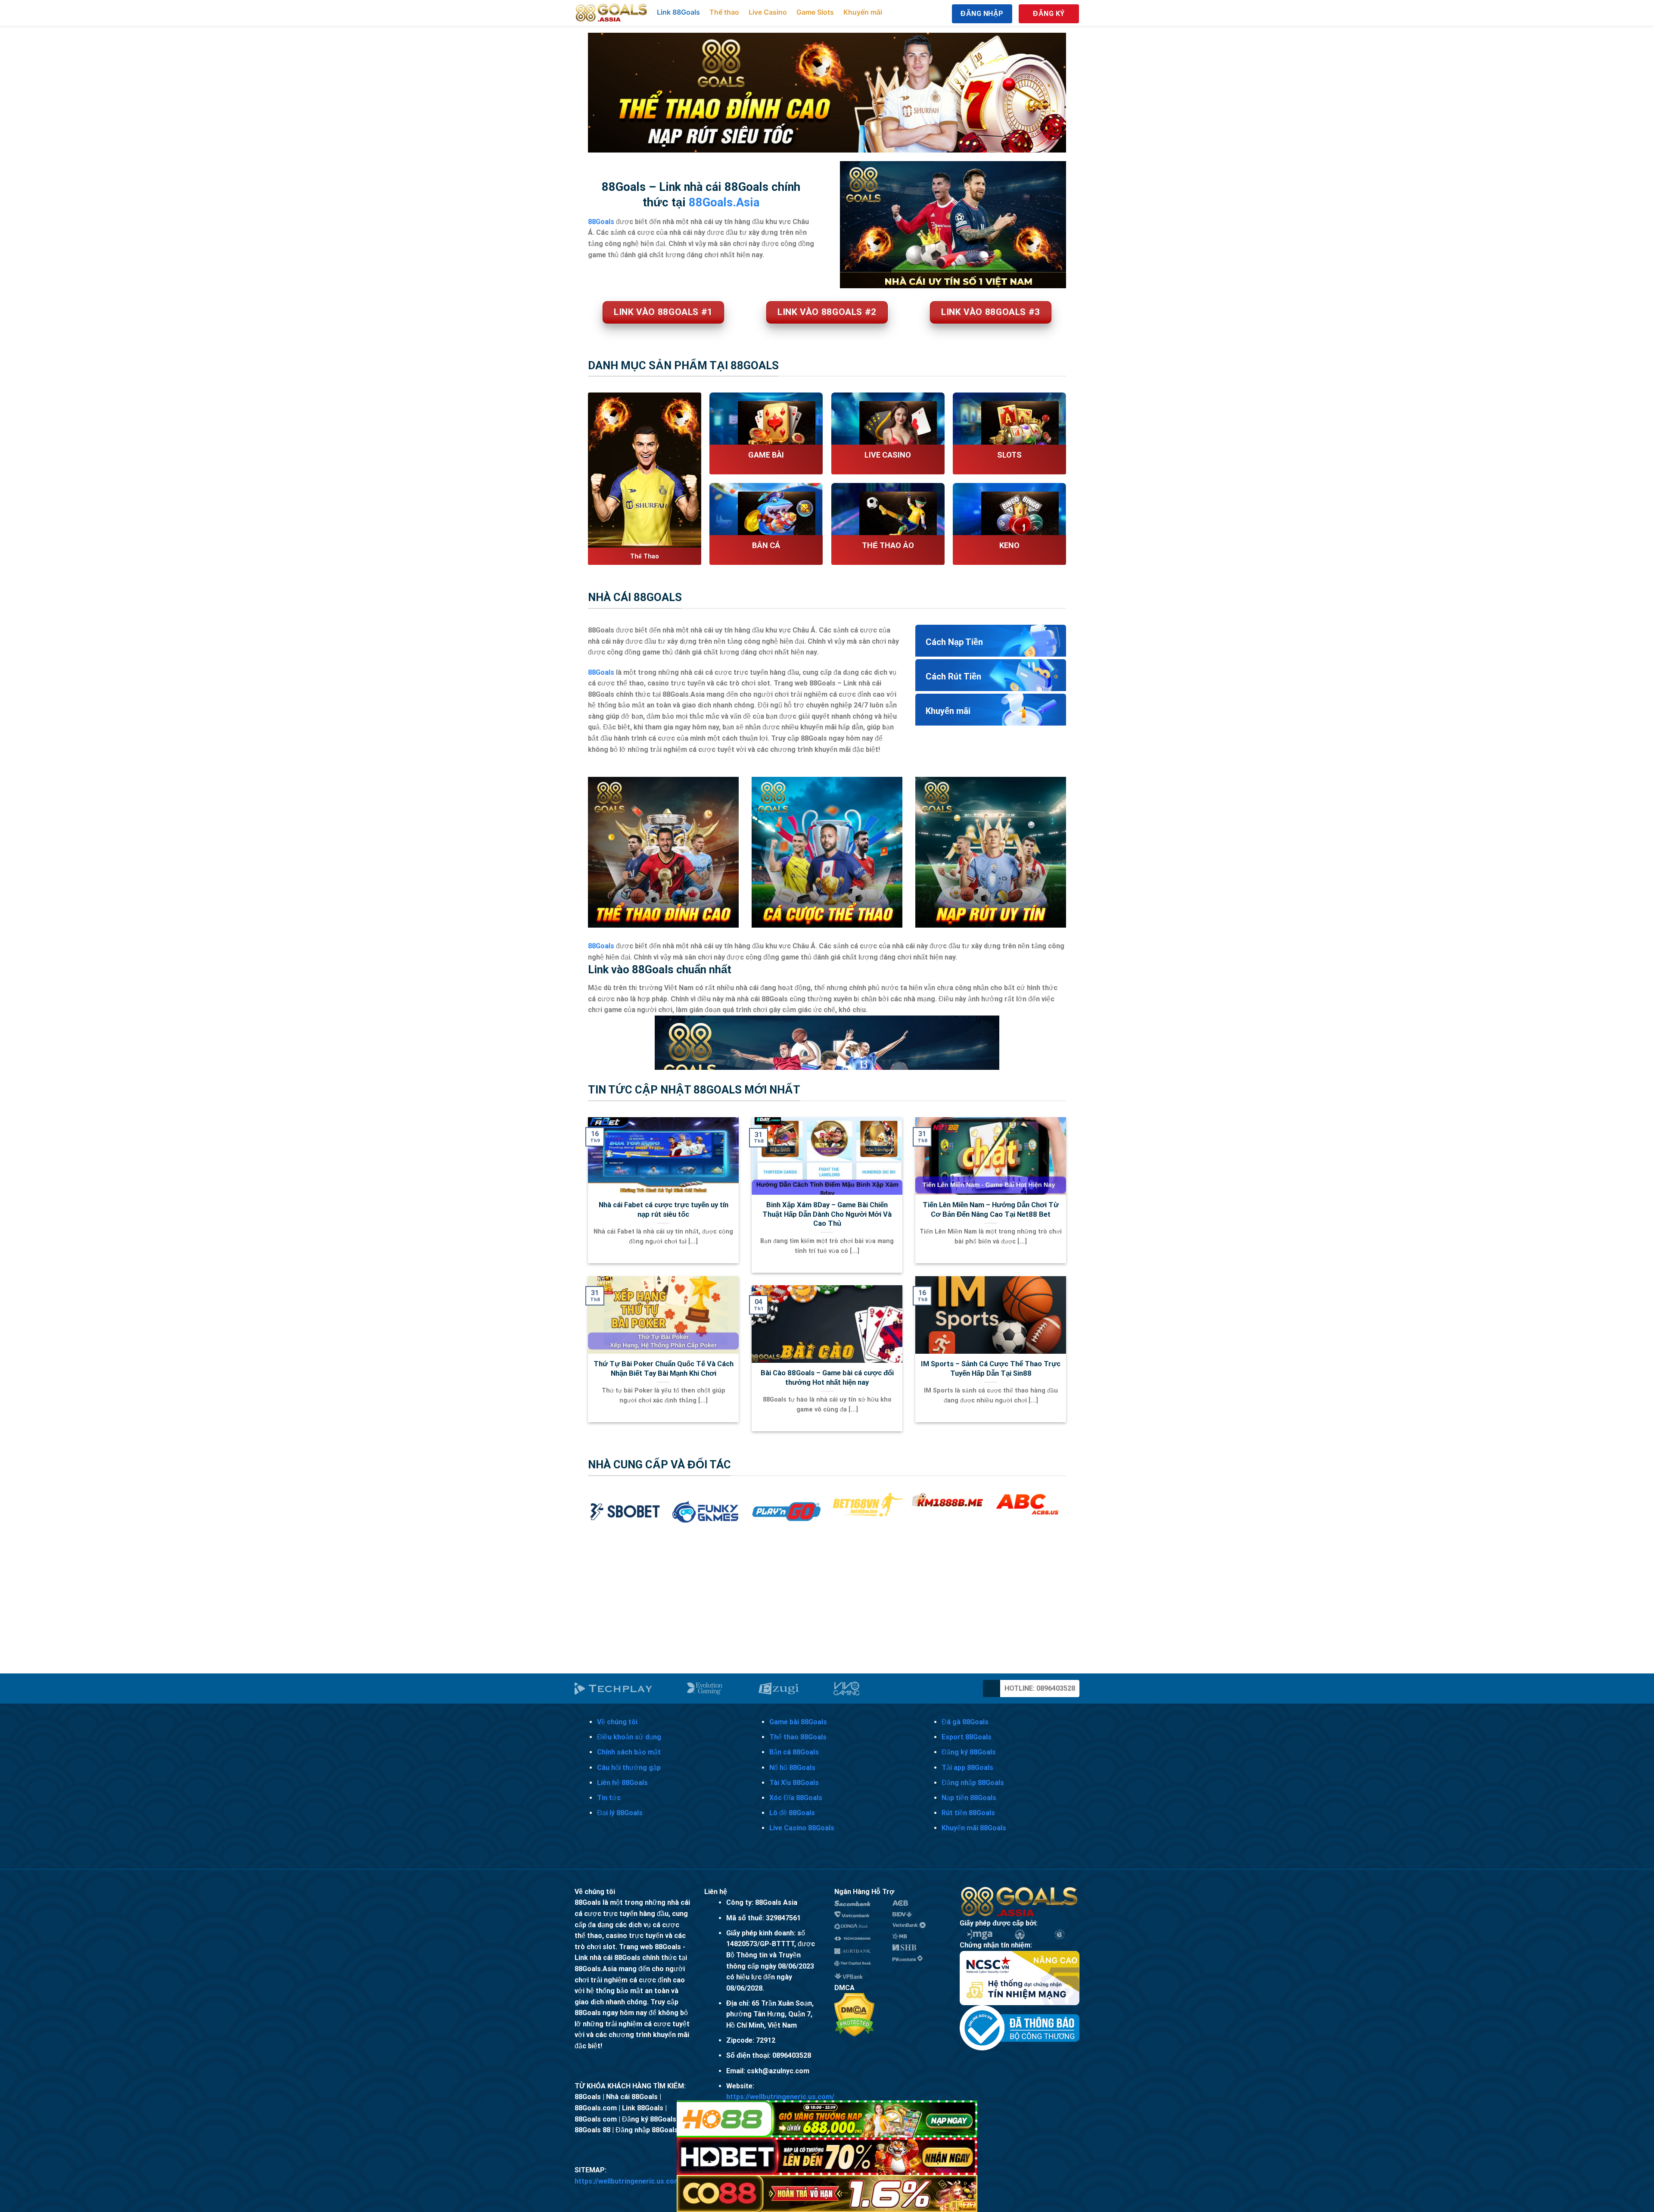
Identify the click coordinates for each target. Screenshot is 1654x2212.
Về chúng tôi (617, 1722)
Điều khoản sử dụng (629, 1737)
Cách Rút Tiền (953, 676)
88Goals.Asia (724, 203)
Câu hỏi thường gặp (629, 1768)
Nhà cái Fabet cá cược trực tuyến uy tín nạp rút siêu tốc (664, 1210)
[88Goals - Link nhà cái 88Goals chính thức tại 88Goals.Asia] (612, 13)
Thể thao (724, 12)
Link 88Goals (678, 12)
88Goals (601, 672)
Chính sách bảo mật (629, 1752)
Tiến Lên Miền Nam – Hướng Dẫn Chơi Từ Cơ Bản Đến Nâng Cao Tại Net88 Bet (991, 1210)
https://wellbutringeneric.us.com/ (780, 2097)
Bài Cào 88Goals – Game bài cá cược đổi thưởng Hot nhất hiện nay (827, 1378)
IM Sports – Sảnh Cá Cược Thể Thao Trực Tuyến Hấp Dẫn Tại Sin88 (991, 1369)
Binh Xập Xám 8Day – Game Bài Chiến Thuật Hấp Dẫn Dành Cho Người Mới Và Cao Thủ (827, 1214)
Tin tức (609, 1798)
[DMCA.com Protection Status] (854, 2014)
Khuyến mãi (863, 12)
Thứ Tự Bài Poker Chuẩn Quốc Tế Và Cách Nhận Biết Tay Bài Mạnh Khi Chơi (664, 1369)
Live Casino (768, 12)
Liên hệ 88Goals (622, 1783)
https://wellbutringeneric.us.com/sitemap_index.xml (659, 2181)
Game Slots (815, 12)
